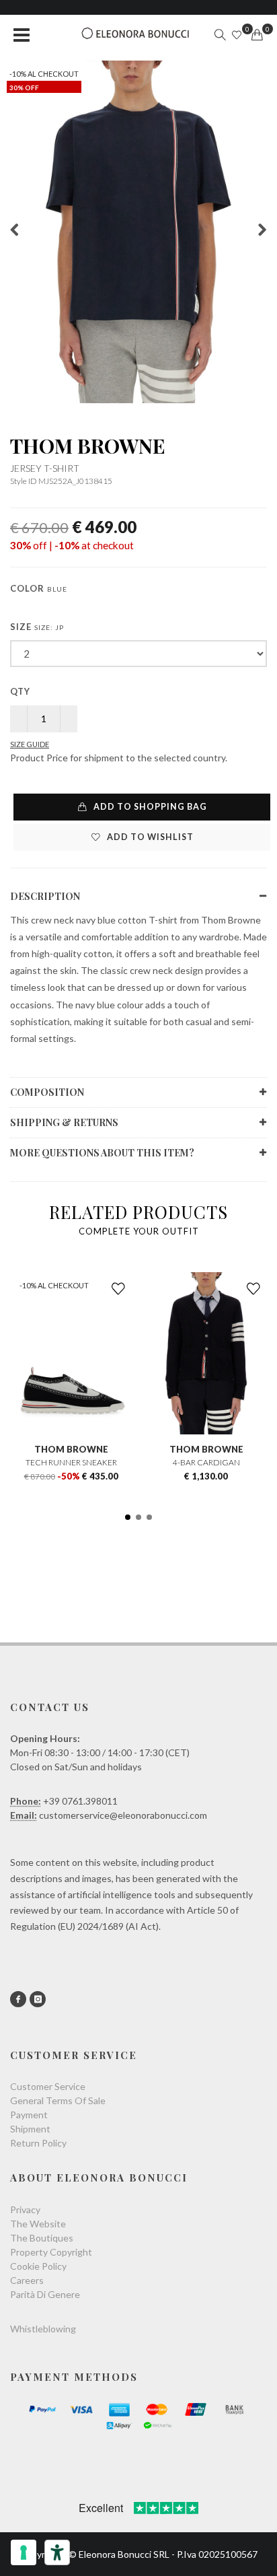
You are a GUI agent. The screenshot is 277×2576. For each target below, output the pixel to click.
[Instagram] (38, 1999)
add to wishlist (149, 837)
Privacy (25, 2209)
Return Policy (38, 2143)
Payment (29, 2115)
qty (20, 691)
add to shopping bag (149, 807)
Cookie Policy (38, 2266)
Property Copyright (51, 2252)
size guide (30, 744)
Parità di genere (45, 2294)
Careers (27, 2280)
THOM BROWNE (88, 446)
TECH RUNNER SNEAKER (71, 1462)
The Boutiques (42, 2238)
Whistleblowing (43, 2329)
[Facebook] (18, 1999)
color (39, 588)
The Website (38, 2224)
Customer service (48, 2086)
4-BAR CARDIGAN (206, 1462)
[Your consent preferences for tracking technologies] (24, 2552)
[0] (257, 35)
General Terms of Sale (58, 2100)
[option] (138, 232)
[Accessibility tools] (57, 2552)
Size (37, 627)
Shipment (30, 2129)
